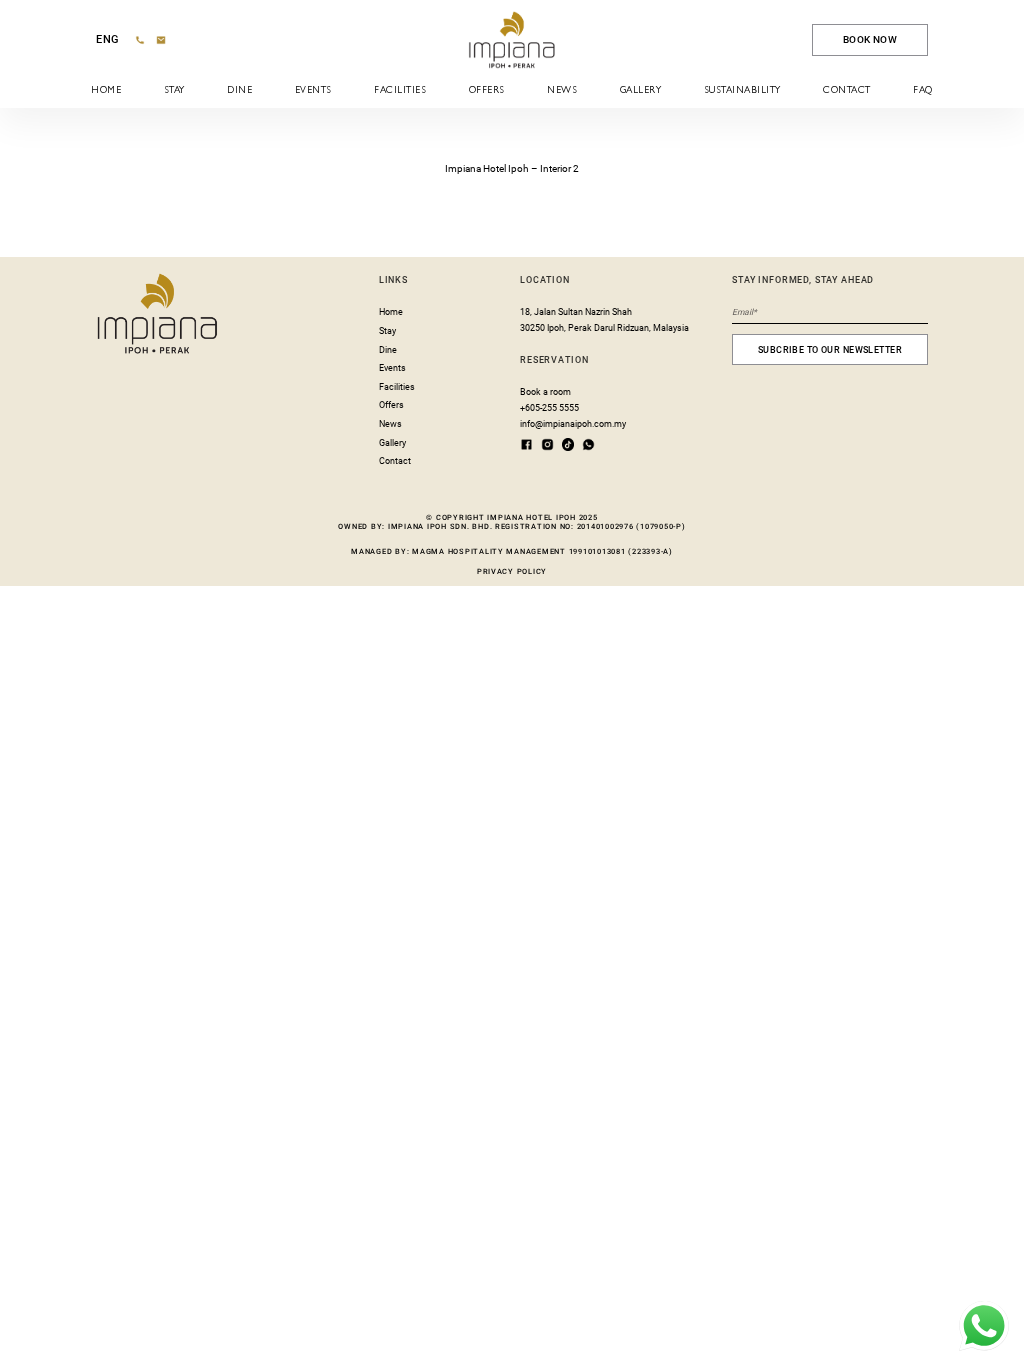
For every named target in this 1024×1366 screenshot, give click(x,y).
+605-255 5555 (549, 408)
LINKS (393, 280)
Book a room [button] (545, 392)
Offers (487, 91)
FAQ (922, 91)
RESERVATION (554, 360)
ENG (107, 39)
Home (106, 91)
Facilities (400, 91)
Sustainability (742, 91)
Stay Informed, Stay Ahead (803, 280)
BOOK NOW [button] (870, 39)
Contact (846, 91)
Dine (239, 91)
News (562, 91)
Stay (174, 91)
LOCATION (545, 280)
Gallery (640, 91)
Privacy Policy (512, 571)
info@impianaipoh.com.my (573, 424)
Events (313, 91)
